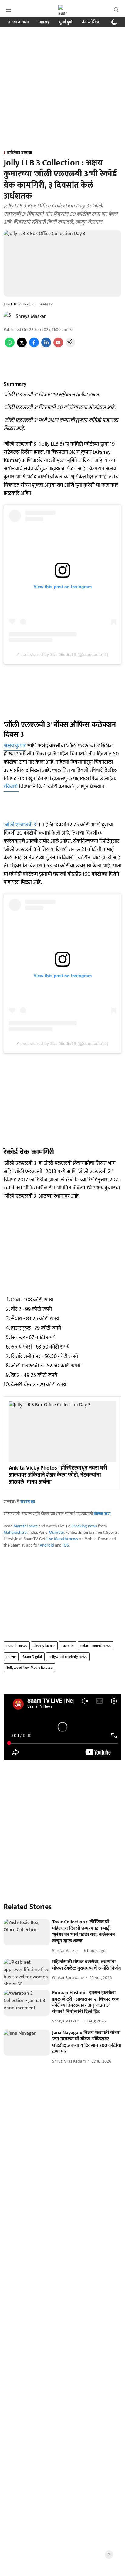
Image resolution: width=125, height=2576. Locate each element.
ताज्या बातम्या (18, 22)
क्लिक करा (102, 1514)
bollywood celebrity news (68, 1657)
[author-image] (8, 317)
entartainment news (96, 1646)
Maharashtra (15, 1532)
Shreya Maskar (31, 316)
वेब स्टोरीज (90, 22)
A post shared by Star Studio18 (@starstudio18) (62, 654)
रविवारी (11, 787)
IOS (66, 1545)
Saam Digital (32, 1657)
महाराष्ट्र (44, 22)
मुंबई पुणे (66, 22)
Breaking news (84, 1526)
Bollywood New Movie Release (29, 1668)
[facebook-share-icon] (34, 346)
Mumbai (56, 1532)
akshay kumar (44, 1646)
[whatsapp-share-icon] (10, 346)
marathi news (17, 1646)
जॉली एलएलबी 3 (20, 825)
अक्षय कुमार (15, 746)
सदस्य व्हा (28, 1502)
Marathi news (26, 1526)
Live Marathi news (62, 1539)
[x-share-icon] (22, 346)
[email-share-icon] (58, 346)
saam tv (68, 1646)
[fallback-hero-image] (27, 1932)
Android (47, 1545)
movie (11, 1657)
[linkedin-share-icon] (46, 346)
